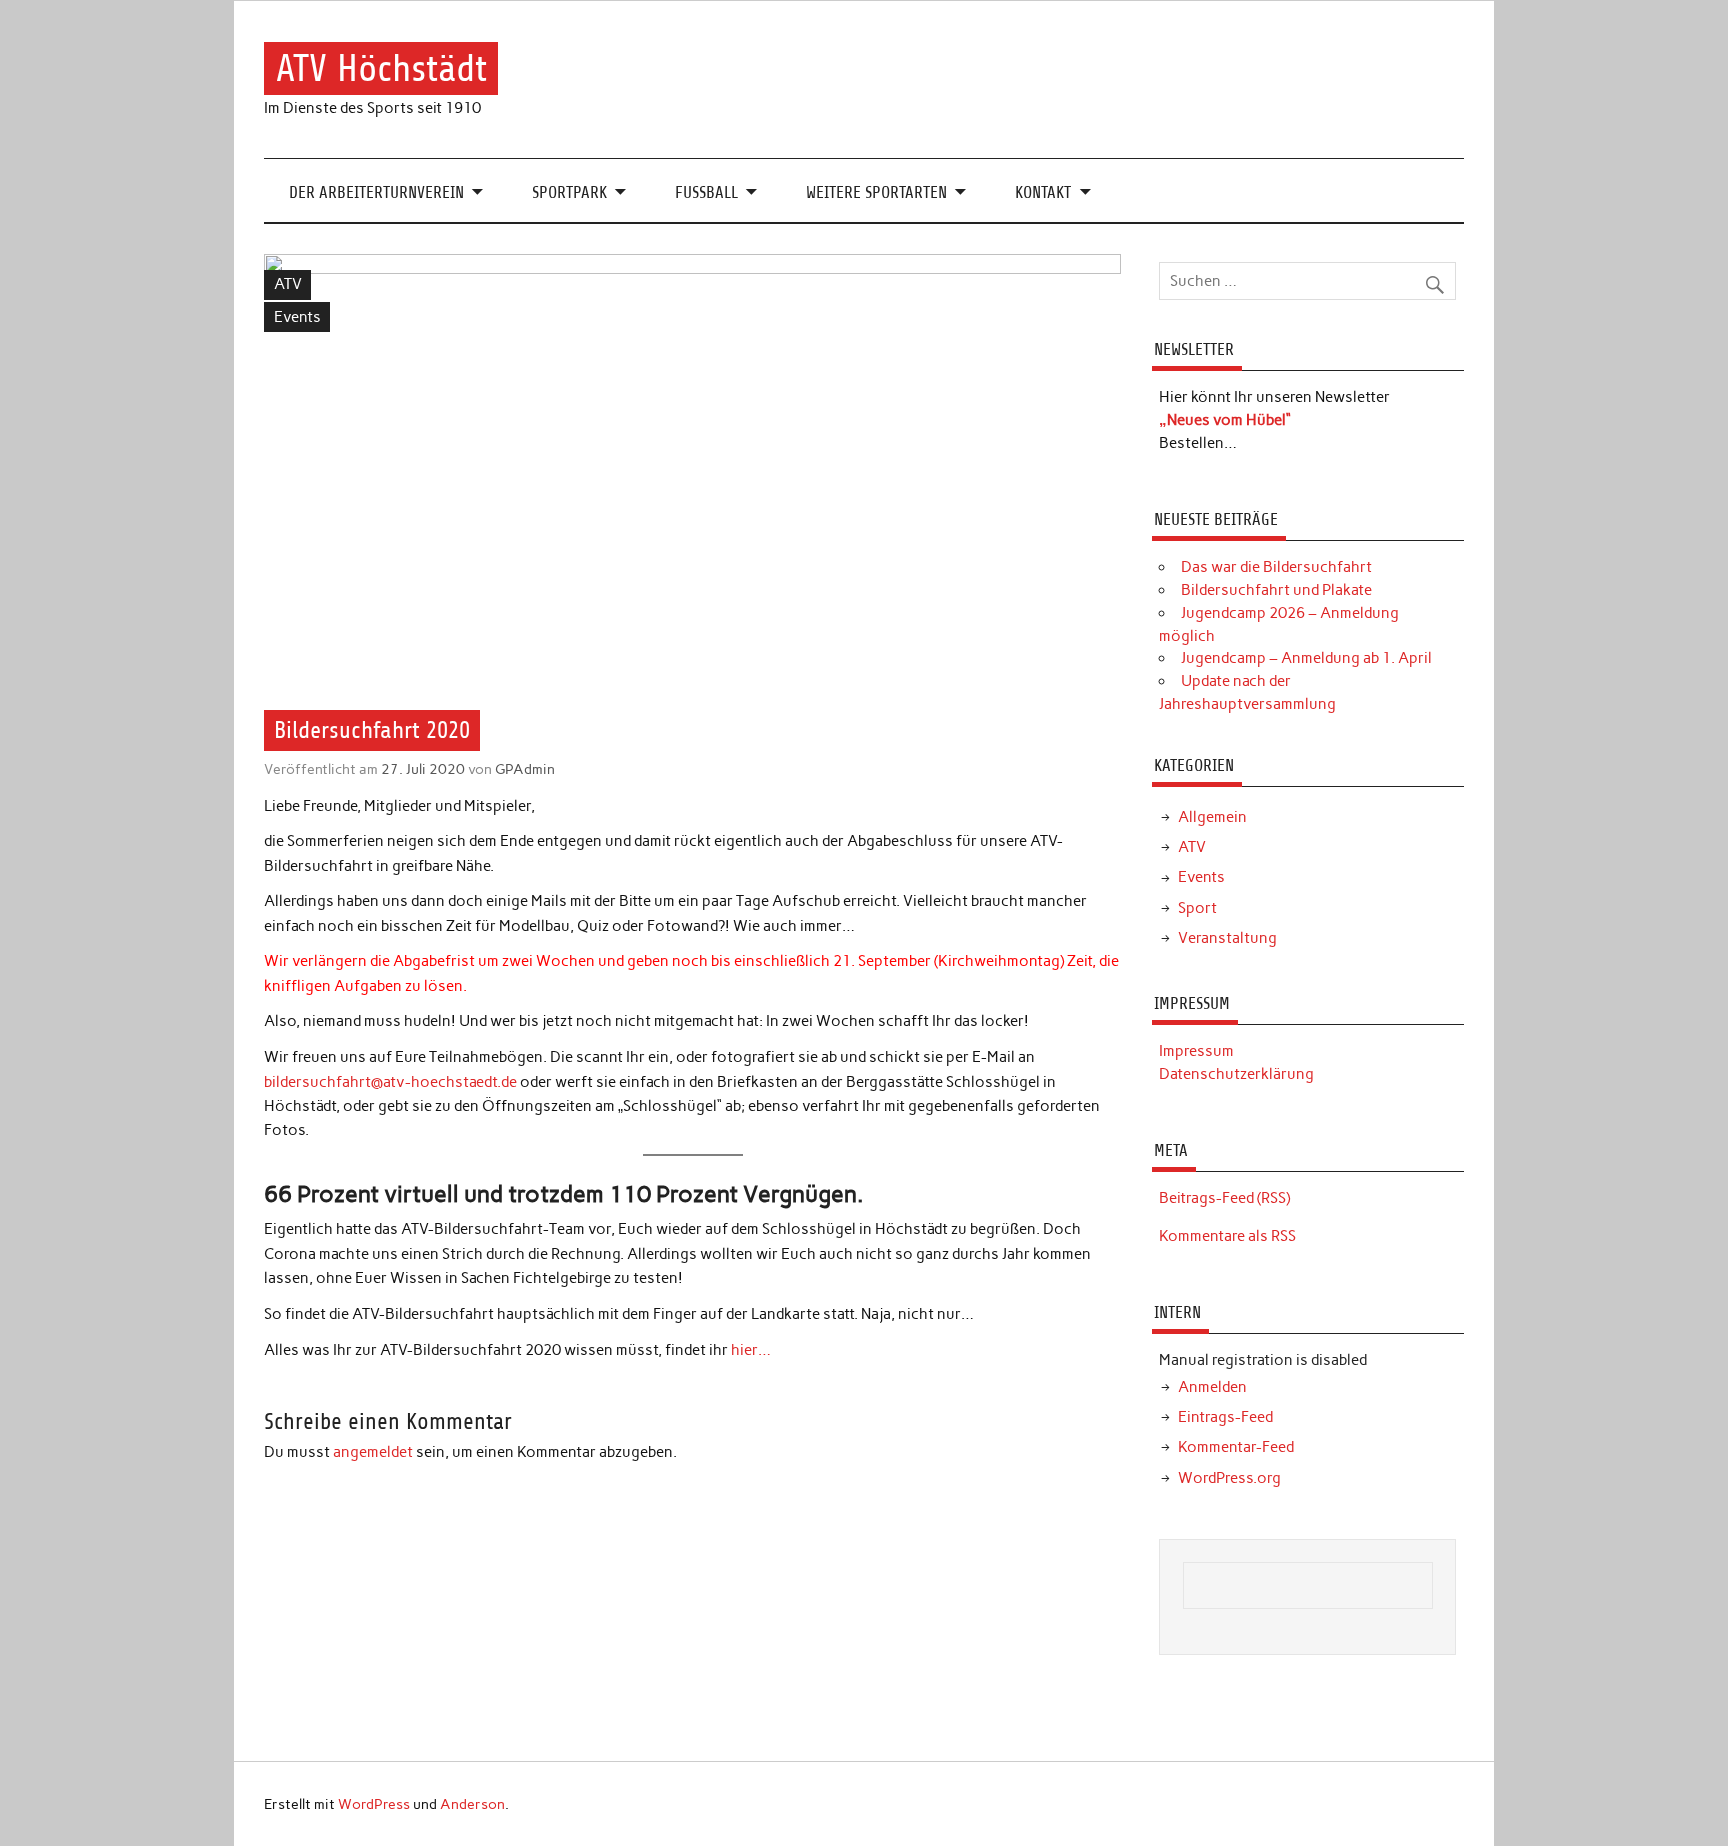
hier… (751, 1350)
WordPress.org (1229, 1478)
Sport (1197, 908)
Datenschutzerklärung (1236, 1074)
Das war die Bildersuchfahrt (1276, 567)
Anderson (472, 1804)
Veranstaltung (1227, 938)
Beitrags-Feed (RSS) (1224, 1198)
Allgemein (1212, 817)
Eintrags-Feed (1225, 1417)
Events (297, 317)
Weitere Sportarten (876, 192)
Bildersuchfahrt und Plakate (1276, 590)
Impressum (1196, 1051)
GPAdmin (525, 769)
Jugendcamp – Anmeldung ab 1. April (1306, 658)
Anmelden (1212, 1387)
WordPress (374, 1804)
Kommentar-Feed (1236, 1447)
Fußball (706, 192)
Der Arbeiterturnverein (376, 192)
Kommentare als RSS (1227, 1236)
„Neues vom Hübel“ (1225, 420)
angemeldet (373, 1452)
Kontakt (1043, 192)
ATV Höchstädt (381, 68)
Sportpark (569, 192)
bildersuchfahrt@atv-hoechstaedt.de (390, 1082)
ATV (288, 284)
